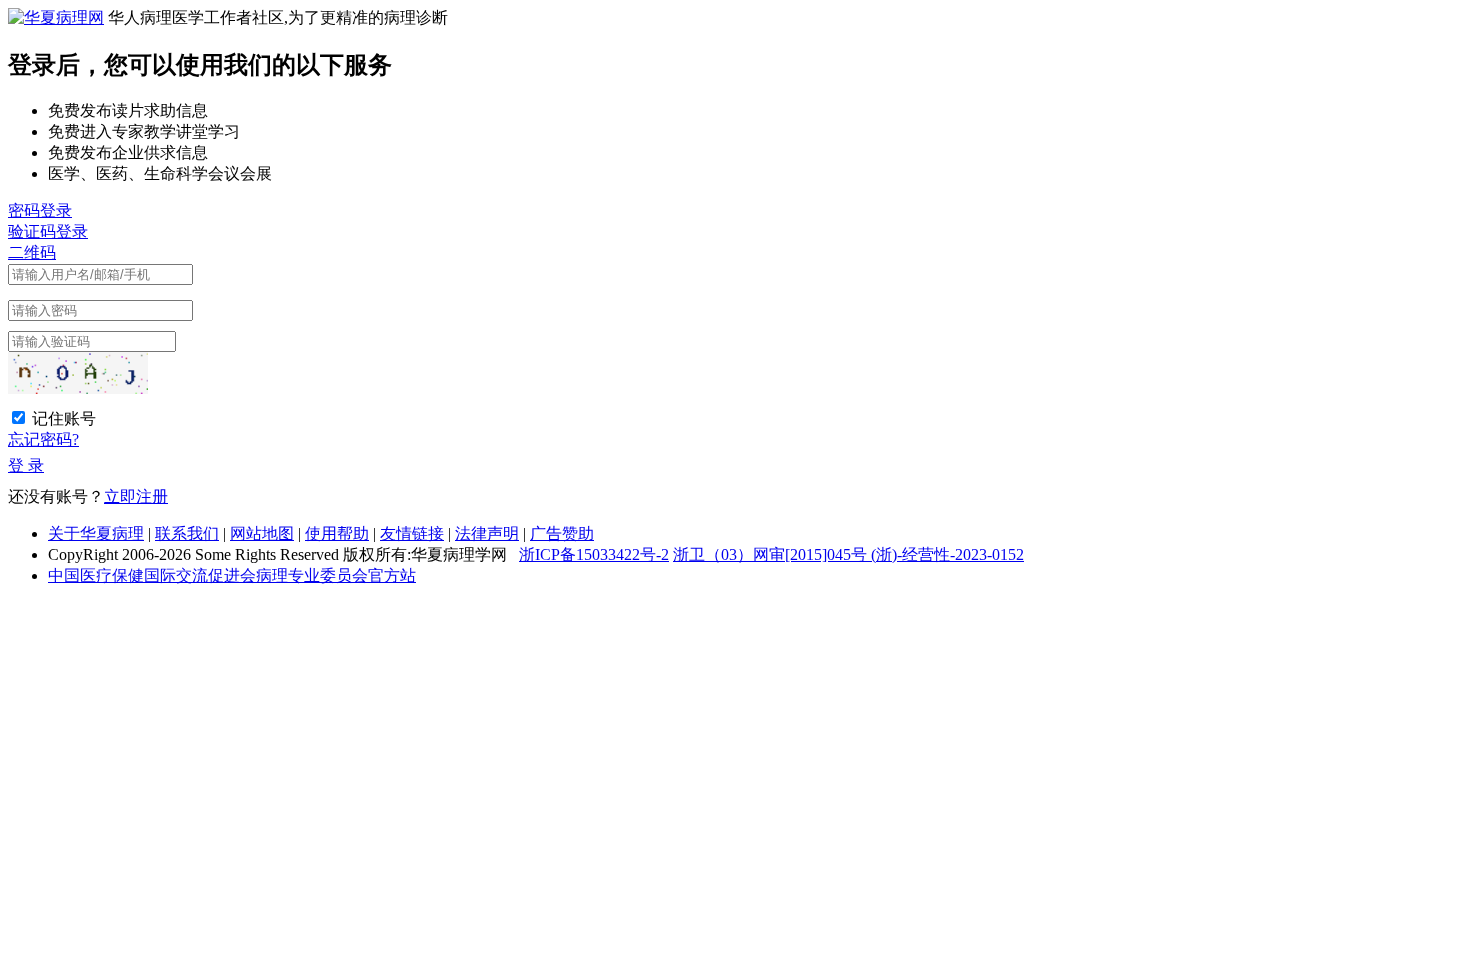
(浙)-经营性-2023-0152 (947, 554)
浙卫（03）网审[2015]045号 (772, 554)
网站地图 (262, 533)
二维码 (32, 252)
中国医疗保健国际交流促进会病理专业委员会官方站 (232, 575)
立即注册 (136, 496)
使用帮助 (337, 533)
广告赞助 (562, 533)
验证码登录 (48, 231)
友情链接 (412, 533)
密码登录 (40, 210)
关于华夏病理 (96, 533)
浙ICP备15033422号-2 (594, 554)
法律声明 (487, 533)
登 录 (26, 465)
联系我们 (187, 533)
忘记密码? (43, 439)
